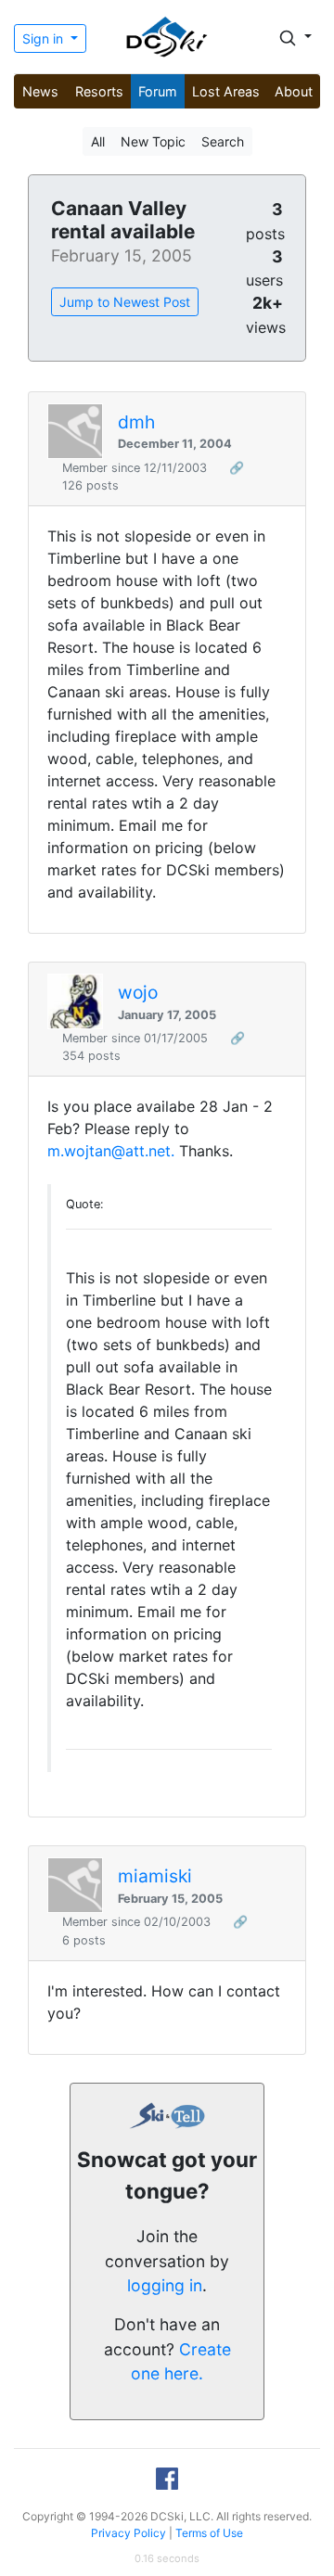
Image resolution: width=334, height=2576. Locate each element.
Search (223, 141)
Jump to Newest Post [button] (125, 302)
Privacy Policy (128, 2533)
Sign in (45, 38)
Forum (158, 91)
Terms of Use (209, 2533)
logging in (165, 2285)
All (98, 141)
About (294, 91)
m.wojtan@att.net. (111, 1151)
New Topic (153, 141)
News (40, 91)
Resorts (99, 91)
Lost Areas (226, 91)
